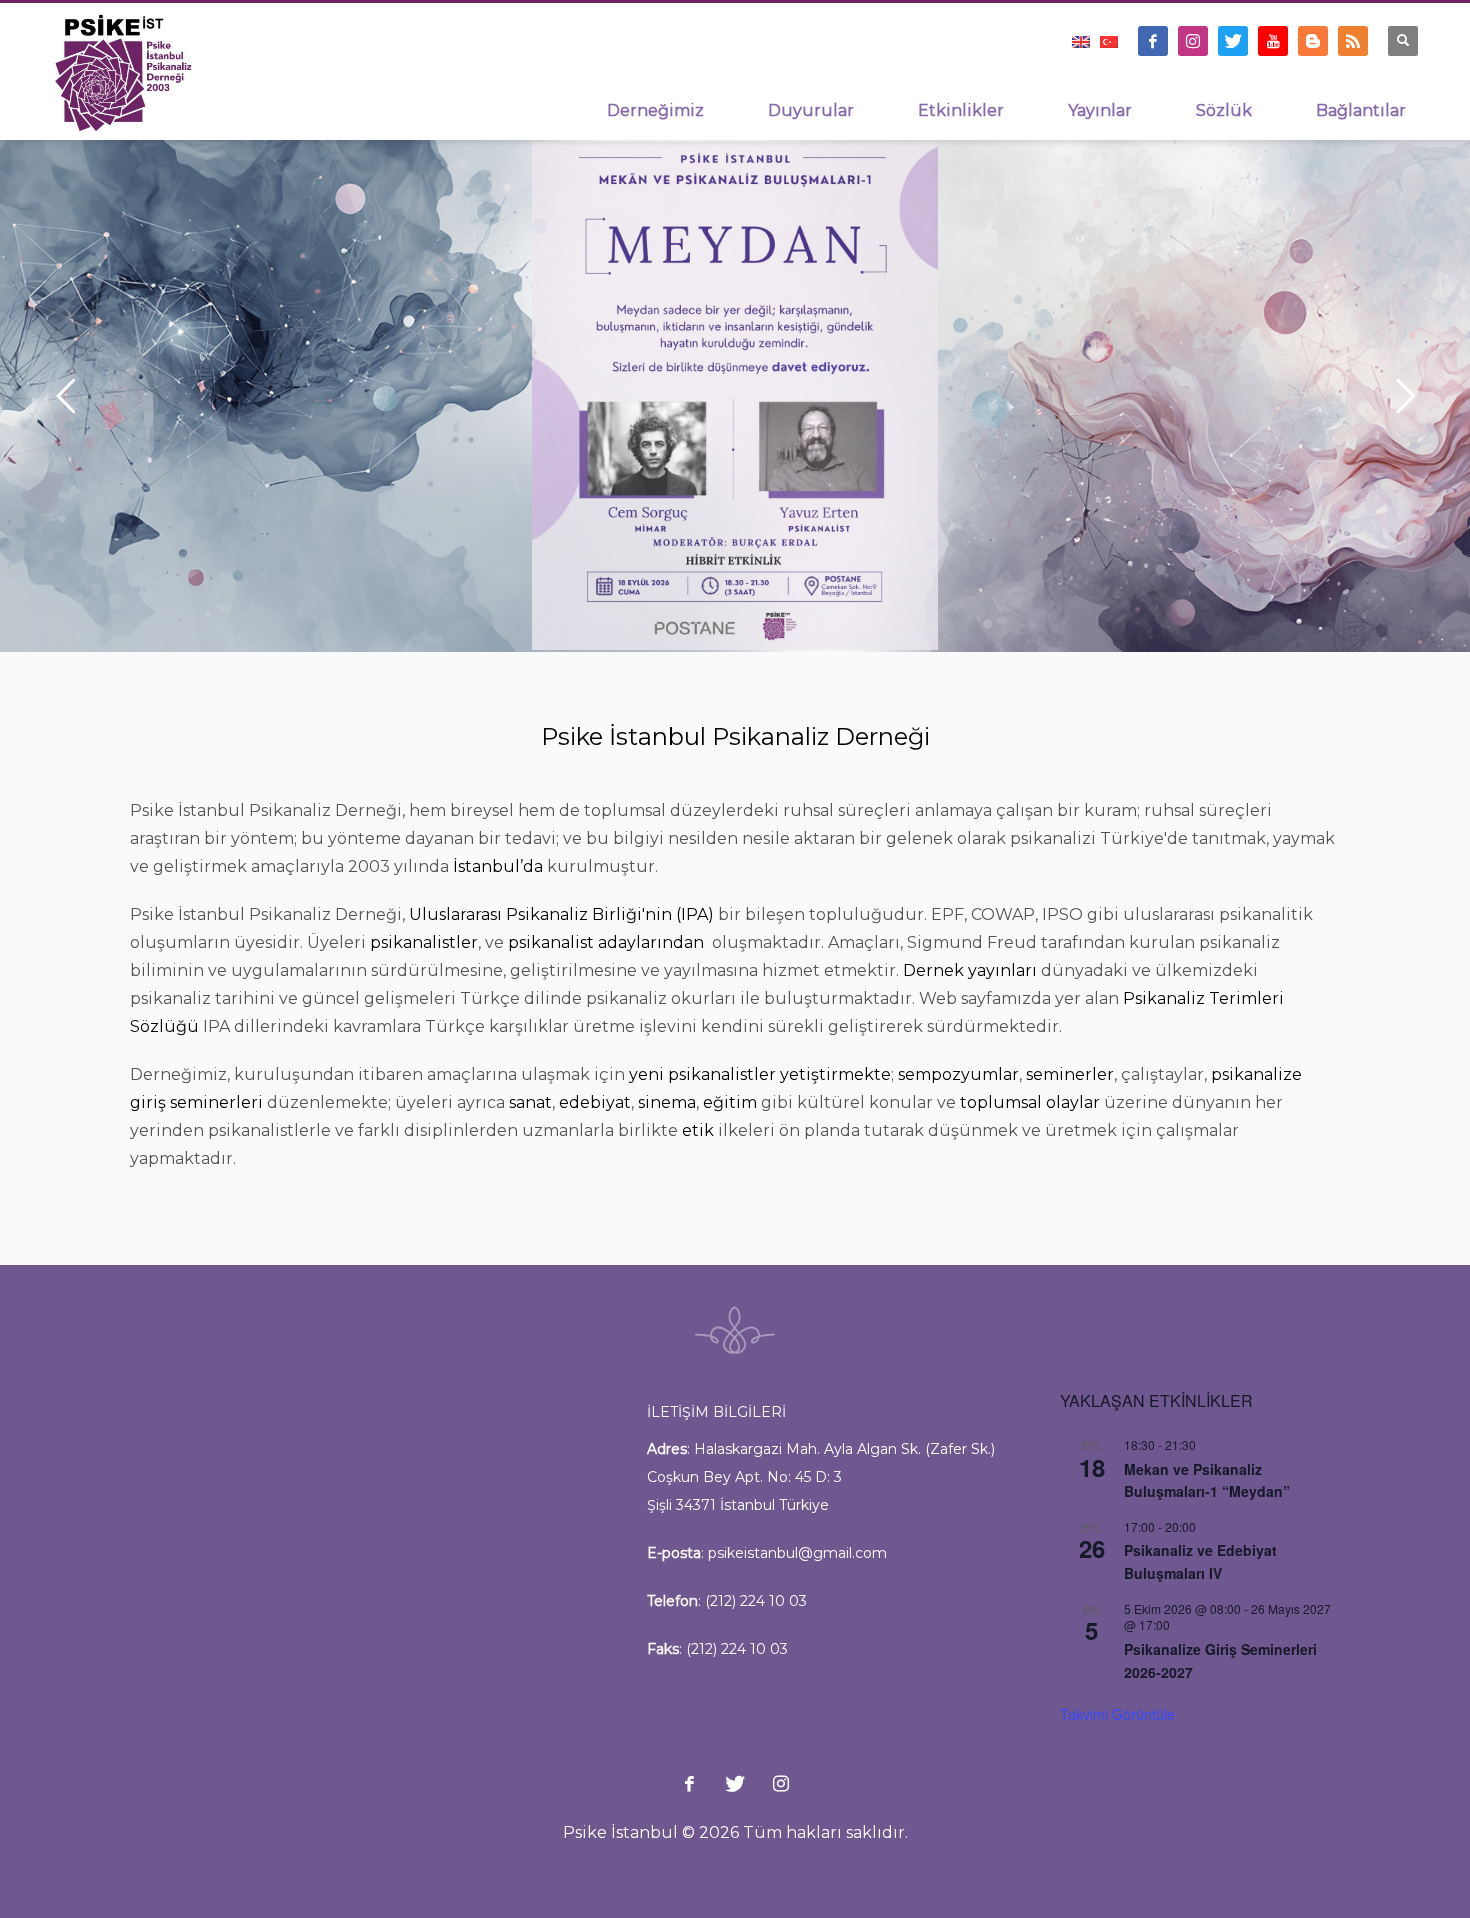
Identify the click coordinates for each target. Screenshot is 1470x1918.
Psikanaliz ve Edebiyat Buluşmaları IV (1200, 1561)
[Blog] (1313, 41)
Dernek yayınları (970, 970)
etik (698, 1130)
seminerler (1070, 1074)
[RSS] (1353, 41)
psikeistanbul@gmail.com (797, 1553)
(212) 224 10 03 (756, 1601)
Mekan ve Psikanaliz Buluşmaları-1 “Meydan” (1207, 1480)
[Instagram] (1193, 41)
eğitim (730, 1102)
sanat (530, 1102)
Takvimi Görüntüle (1117, 1714)
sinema (667, 1102)
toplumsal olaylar (1030, 1102)
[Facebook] (1153, 41)
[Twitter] (1233, 41)
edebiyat (595, 1102)
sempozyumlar (958, 1074)
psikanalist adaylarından (608, 942)
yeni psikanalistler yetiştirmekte (760, 1074)
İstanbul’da (498, 866)
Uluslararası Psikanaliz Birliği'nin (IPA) (561, 914)
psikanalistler (424, 942)
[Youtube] (1273, 41)
